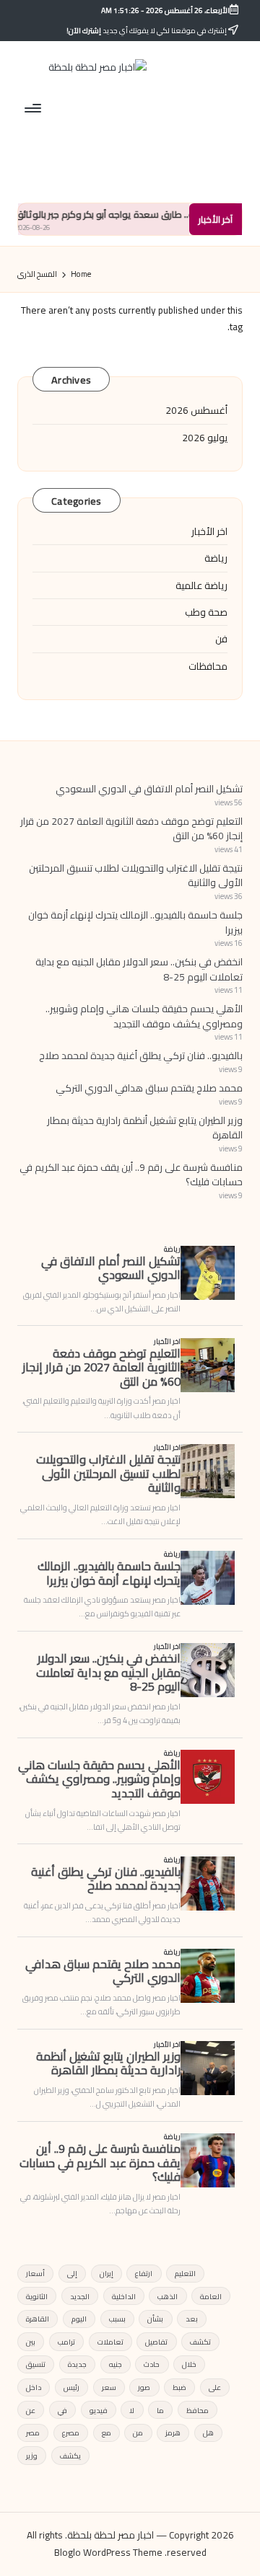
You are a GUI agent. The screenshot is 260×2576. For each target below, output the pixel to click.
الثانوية (37, 2296)
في (62, 2410)
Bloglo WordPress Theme (108, 2553)
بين (31, 2342)
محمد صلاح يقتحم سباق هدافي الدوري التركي (149, 1088)
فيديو (99, 2410)
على (215, 2387)
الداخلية (124, 2296)
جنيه (116, 2364)
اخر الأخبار (209, 531)
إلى (72, 2273)
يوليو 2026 (205, 438)
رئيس (71, 2387)
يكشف (70, 2456)
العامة (211, 2296)
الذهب (168, 2296)
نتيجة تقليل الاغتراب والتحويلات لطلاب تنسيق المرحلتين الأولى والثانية (136, 875)
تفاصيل (156, 2342)
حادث (152, 2364)
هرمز (173, 2433)
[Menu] (34, 108)
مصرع (71, 2433)
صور (144, 2387)
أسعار (35, 2273)
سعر (109, 2387)
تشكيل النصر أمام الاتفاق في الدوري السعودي (149, 789)
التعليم (185, 2273)
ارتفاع (144, 2273)
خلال (189, 2364)
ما (160, 2410)
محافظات (208, 666)
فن (221, 639)
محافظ (198, 2410)
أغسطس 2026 (196, 410)
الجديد (80, 2296)
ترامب (66, 2342)
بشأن (155, 2319)
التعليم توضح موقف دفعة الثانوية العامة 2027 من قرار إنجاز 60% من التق (131, 828)
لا (132, 2410)
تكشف (200, 2342)
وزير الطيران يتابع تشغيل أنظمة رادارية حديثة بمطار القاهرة (145, 1128)
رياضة (216, 558)
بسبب (117, 2319)
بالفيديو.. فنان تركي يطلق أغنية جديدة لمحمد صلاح (141, 1055)
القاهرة (38, 2319)
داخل (34, 2387)
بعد (192, 2319)
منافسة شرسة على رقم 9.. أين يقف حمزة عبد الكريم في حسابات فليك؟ (131, 1174)
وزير (32, 2456)
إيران (107, 2273)
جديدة (77, 2364)
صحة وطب (206, 612)
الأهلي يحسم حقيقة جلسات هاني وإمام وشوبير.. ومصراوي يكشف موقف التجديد (144, 1016)
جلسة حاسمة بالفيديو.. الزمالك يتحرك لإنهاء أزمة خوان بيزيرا (135, 922)
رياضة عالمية (201, 585)
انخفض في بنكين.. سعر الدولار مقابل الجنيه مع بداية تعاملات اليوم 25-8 (139, 969)
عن (31, 2410)
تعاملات (110, 2342)
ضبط (179, 2387)
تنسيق (36, 2364)
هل (208, 2433)
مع (107, 2433)
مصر (33, 2433)
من (138, 2433)
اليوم (79, 2319)
